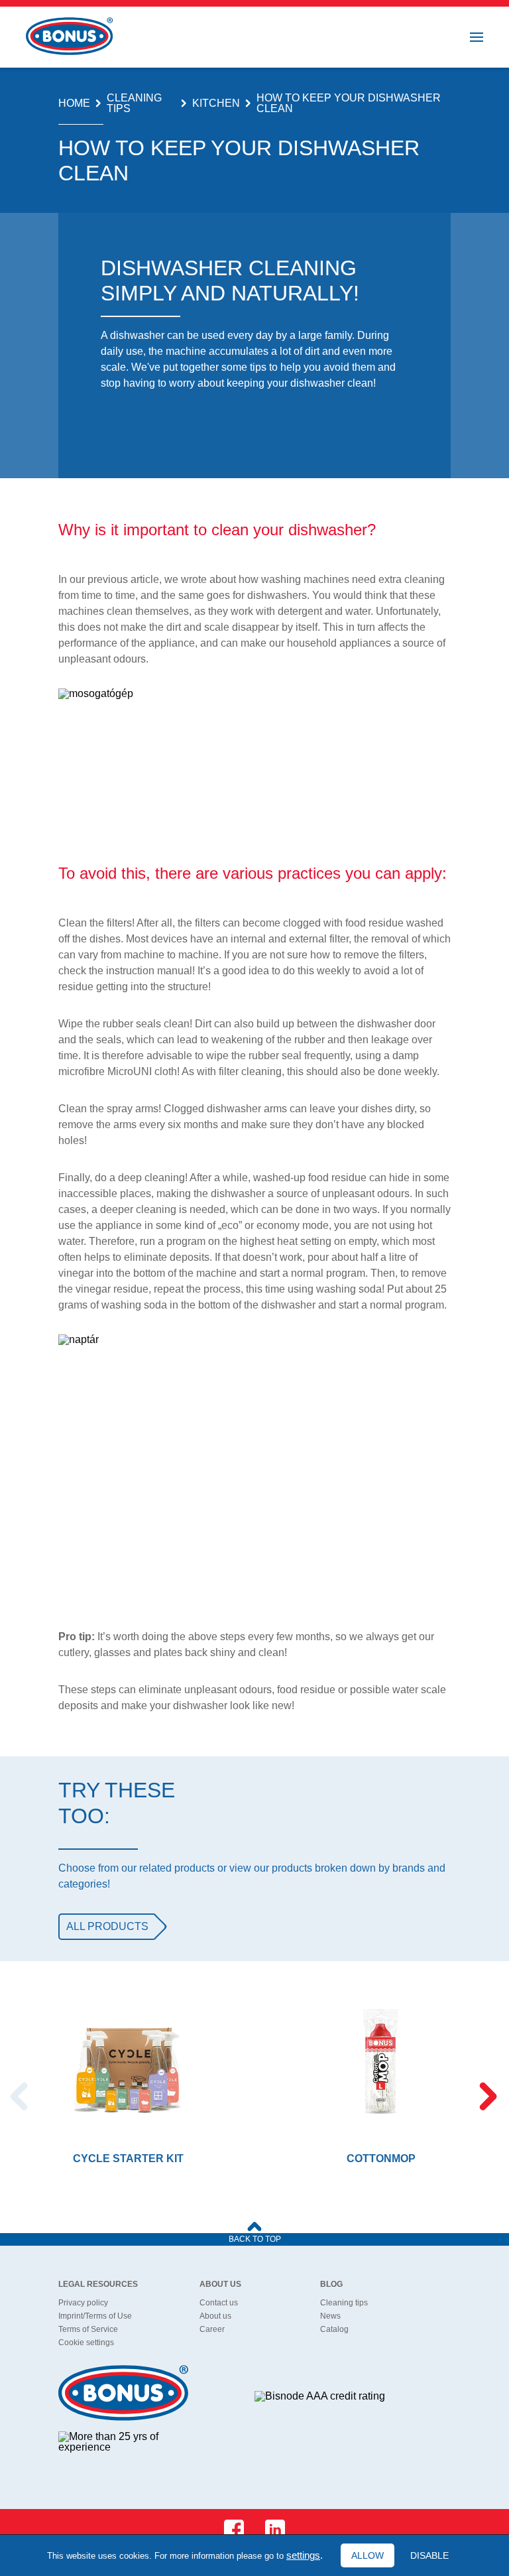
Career (212, 2329)
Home (74, 103)
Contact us (219, 2303)
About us (215, 2316)
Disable (429, 2555)
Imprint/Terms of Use (95, 2316)
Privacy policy (83, 2303)
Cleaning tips (134, 103)
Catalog (334, 2329)
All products (107, 1926)
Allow (368, 2555)
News (330, 2316)
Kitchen (216, 103)
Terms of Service (88, 2329)
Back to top (255, 2239)
